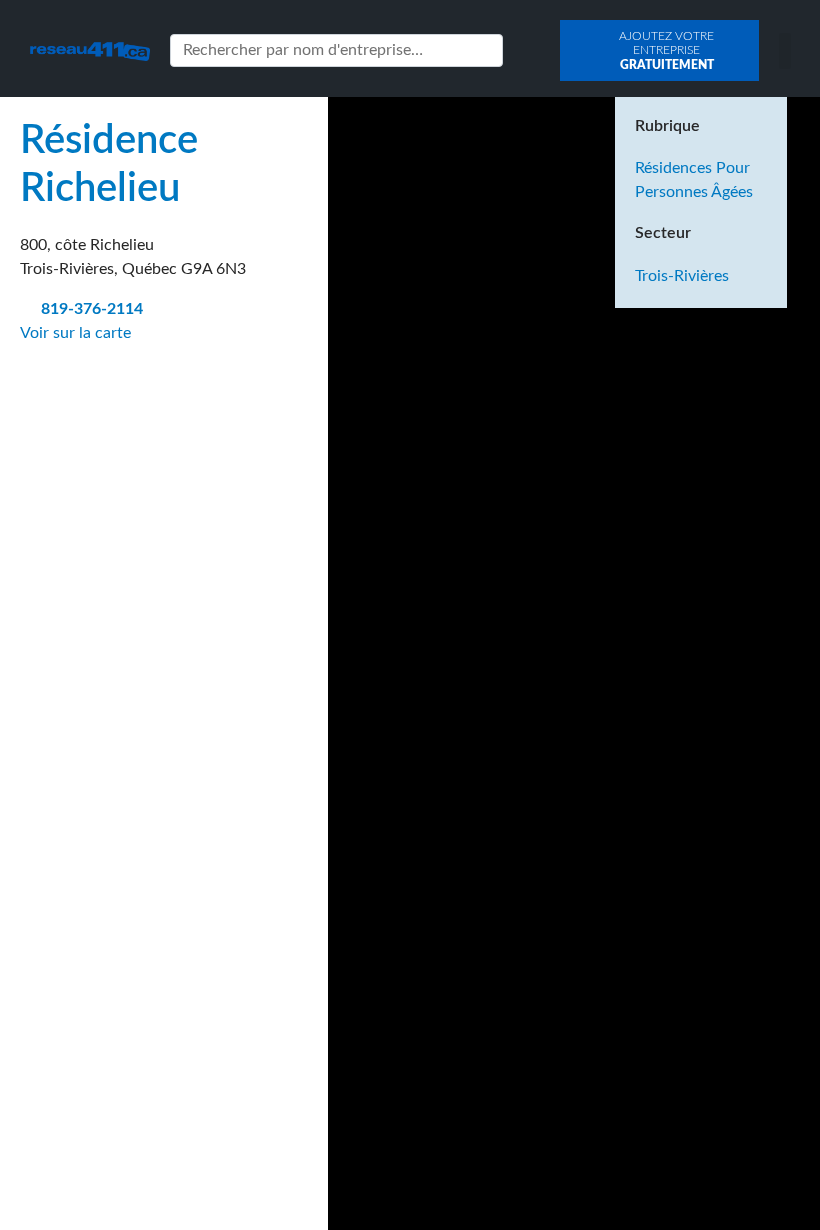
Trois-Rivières (682, 276)
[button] (785, 51)
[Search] (484, 50)
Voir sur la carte (77, 333)
